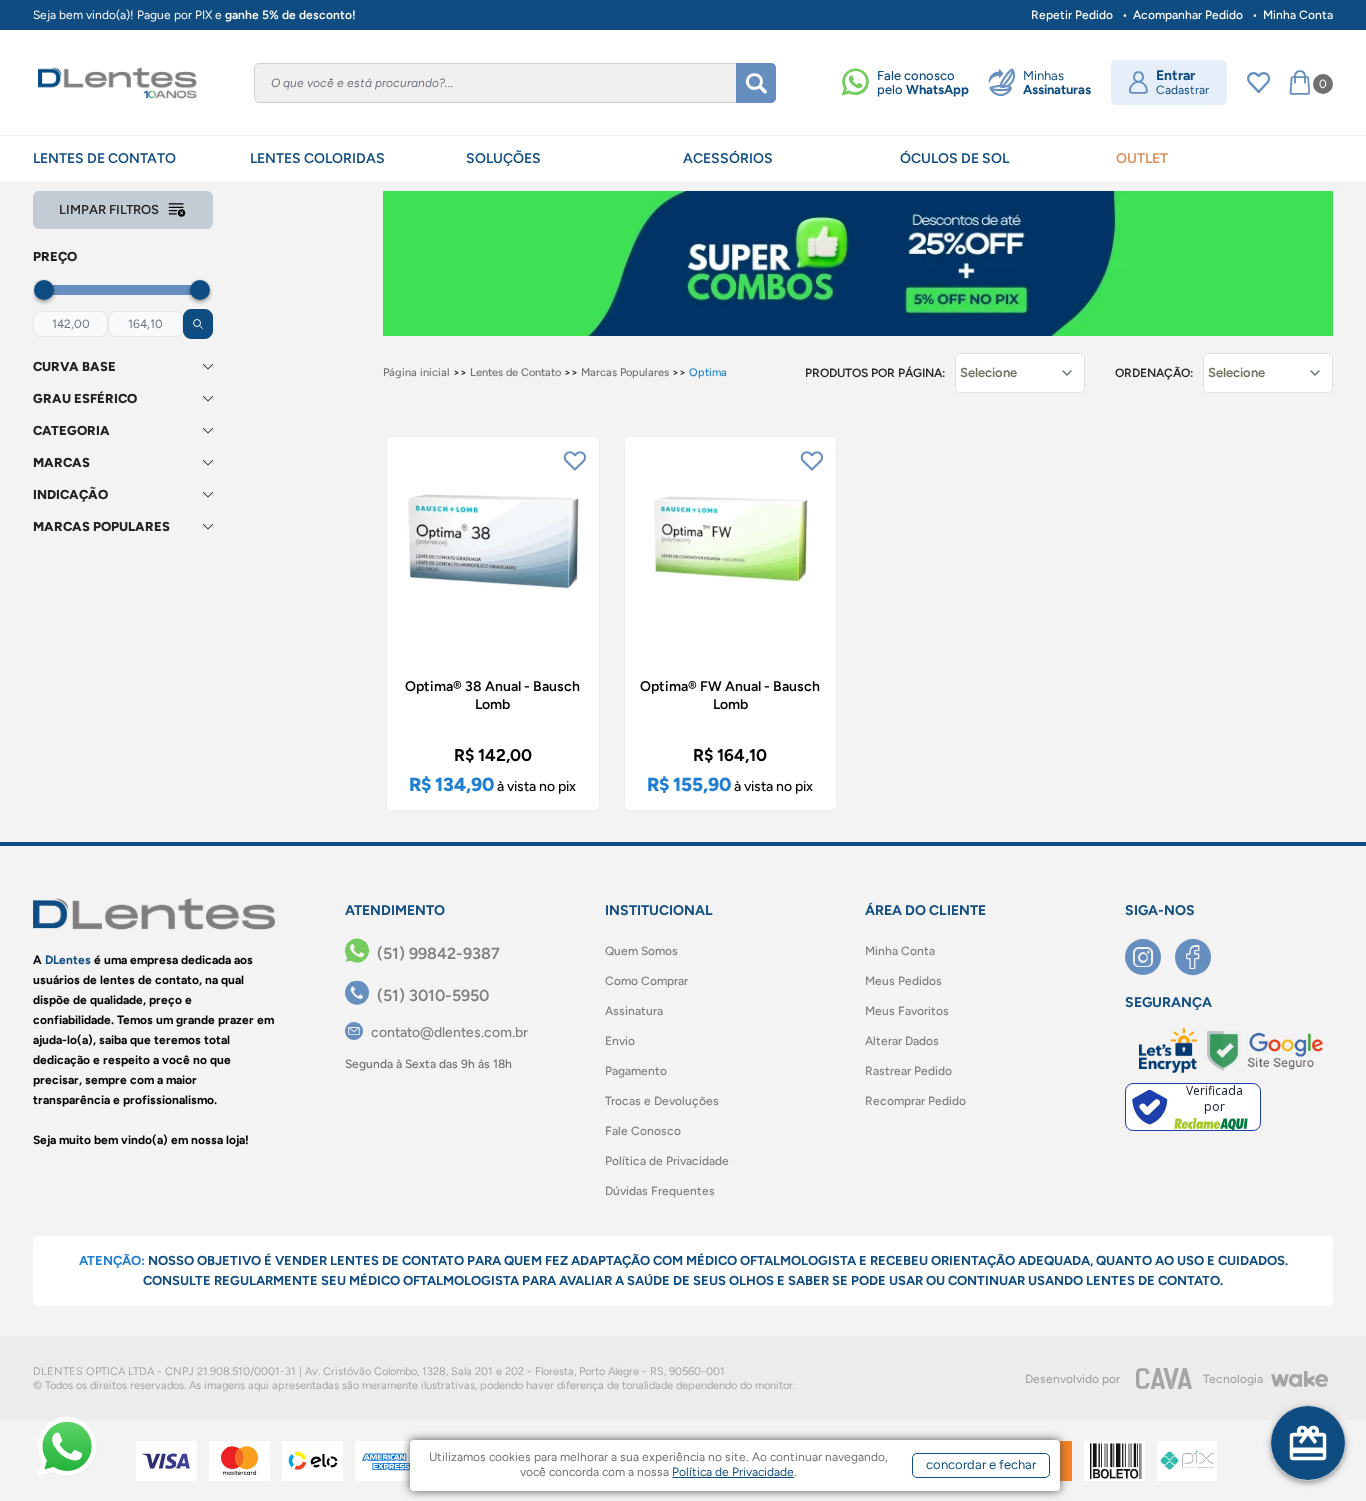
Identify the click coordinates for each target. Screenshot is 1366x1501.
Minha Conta (1298, 15)
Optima (708, 372)
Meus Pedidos (903, 981)
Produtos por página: (875, 373)
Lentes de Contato (515, 372)
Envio (620, 1041)
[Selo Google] (1265, 1051)
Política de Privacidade (667, 1161)
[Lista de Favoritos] (1258, 82)
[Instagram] (1150, 957)
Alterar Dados (902, 1041)
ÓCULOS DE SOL (954, 158)
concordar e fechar (981, 1464)
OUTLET (1142, 158)
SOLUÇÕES (503, 158)
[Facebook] (1200, 957)
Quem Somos (641, 951)
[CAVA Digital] (1164, 1378)
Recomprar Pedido (915, 1101)
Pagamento (636, 1071)
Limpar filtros (109, 209)
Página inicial (416, 372)
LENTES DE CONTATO (104, 158)
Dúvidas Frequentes (660, 1191)
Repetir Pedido (1072, 15)
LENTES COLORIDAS (317, 158)
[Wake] (1299, 1379)
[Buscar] (756, 83)
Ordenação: (1154, 373)
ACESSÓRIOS (728, 158)
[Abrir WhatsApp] (67, 1447)
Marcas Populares (625, 372)
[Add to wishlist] (575, 461)
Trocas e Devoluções (662, 1101)
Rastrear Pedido (908, 1071)
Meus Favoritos (907, 1011)
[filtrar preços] (198, 324)
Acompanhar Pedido (1188, 15)
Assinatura (634, 1011)
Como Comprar (646, 981)
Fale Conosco (643, 1131)
